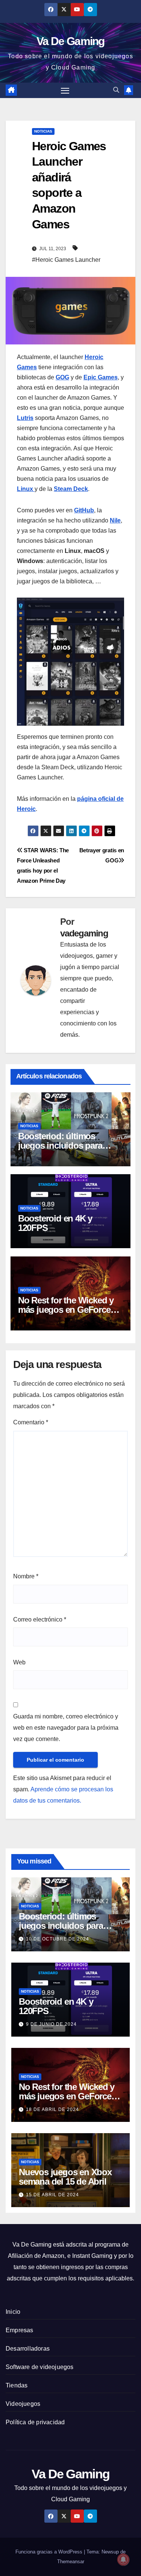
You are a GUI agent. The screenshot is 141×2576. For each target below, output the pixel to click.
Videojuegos (23, 2404)
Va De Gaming (70, 41)
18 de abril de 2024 (52, 2109)
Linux (26, 489)
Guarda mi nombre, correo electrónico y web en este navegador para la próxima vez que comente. (66, 1728)
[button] (116, 90)
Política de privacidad (35, 2422)
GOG (62, 377)
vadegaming (84, 933)
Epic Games (101, 377)
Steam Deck (71, 489)
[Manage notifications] (123, 2559)
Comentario (31, 1422)
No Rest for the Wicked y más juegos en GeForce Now (66, 1310)
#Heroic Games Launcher (66, 260)
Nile (115, 520)
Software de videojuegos (40, 2367)
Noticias (43, 131)
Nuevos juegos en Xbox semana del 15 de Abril (65, 2177)
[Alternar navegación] (65, 91)
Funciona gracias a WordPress (50, 2552)
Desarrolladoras (28, 2349)
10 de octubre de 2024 (58, 1939)
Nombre (26, 1576)
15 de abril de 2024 (52, 2195)
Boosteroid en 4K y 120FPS (55, 1223)
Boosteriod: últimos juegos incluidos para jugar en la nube (60, 1145)
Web (19, 1662)
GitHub (84, 510)
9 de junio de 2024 (51, 2024)
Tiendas (17, 2385)
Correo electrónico (40, 1619)
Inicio (13, 2312)
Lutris (25, 418)
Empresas (20, 2330)
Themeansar (71, 2562)
